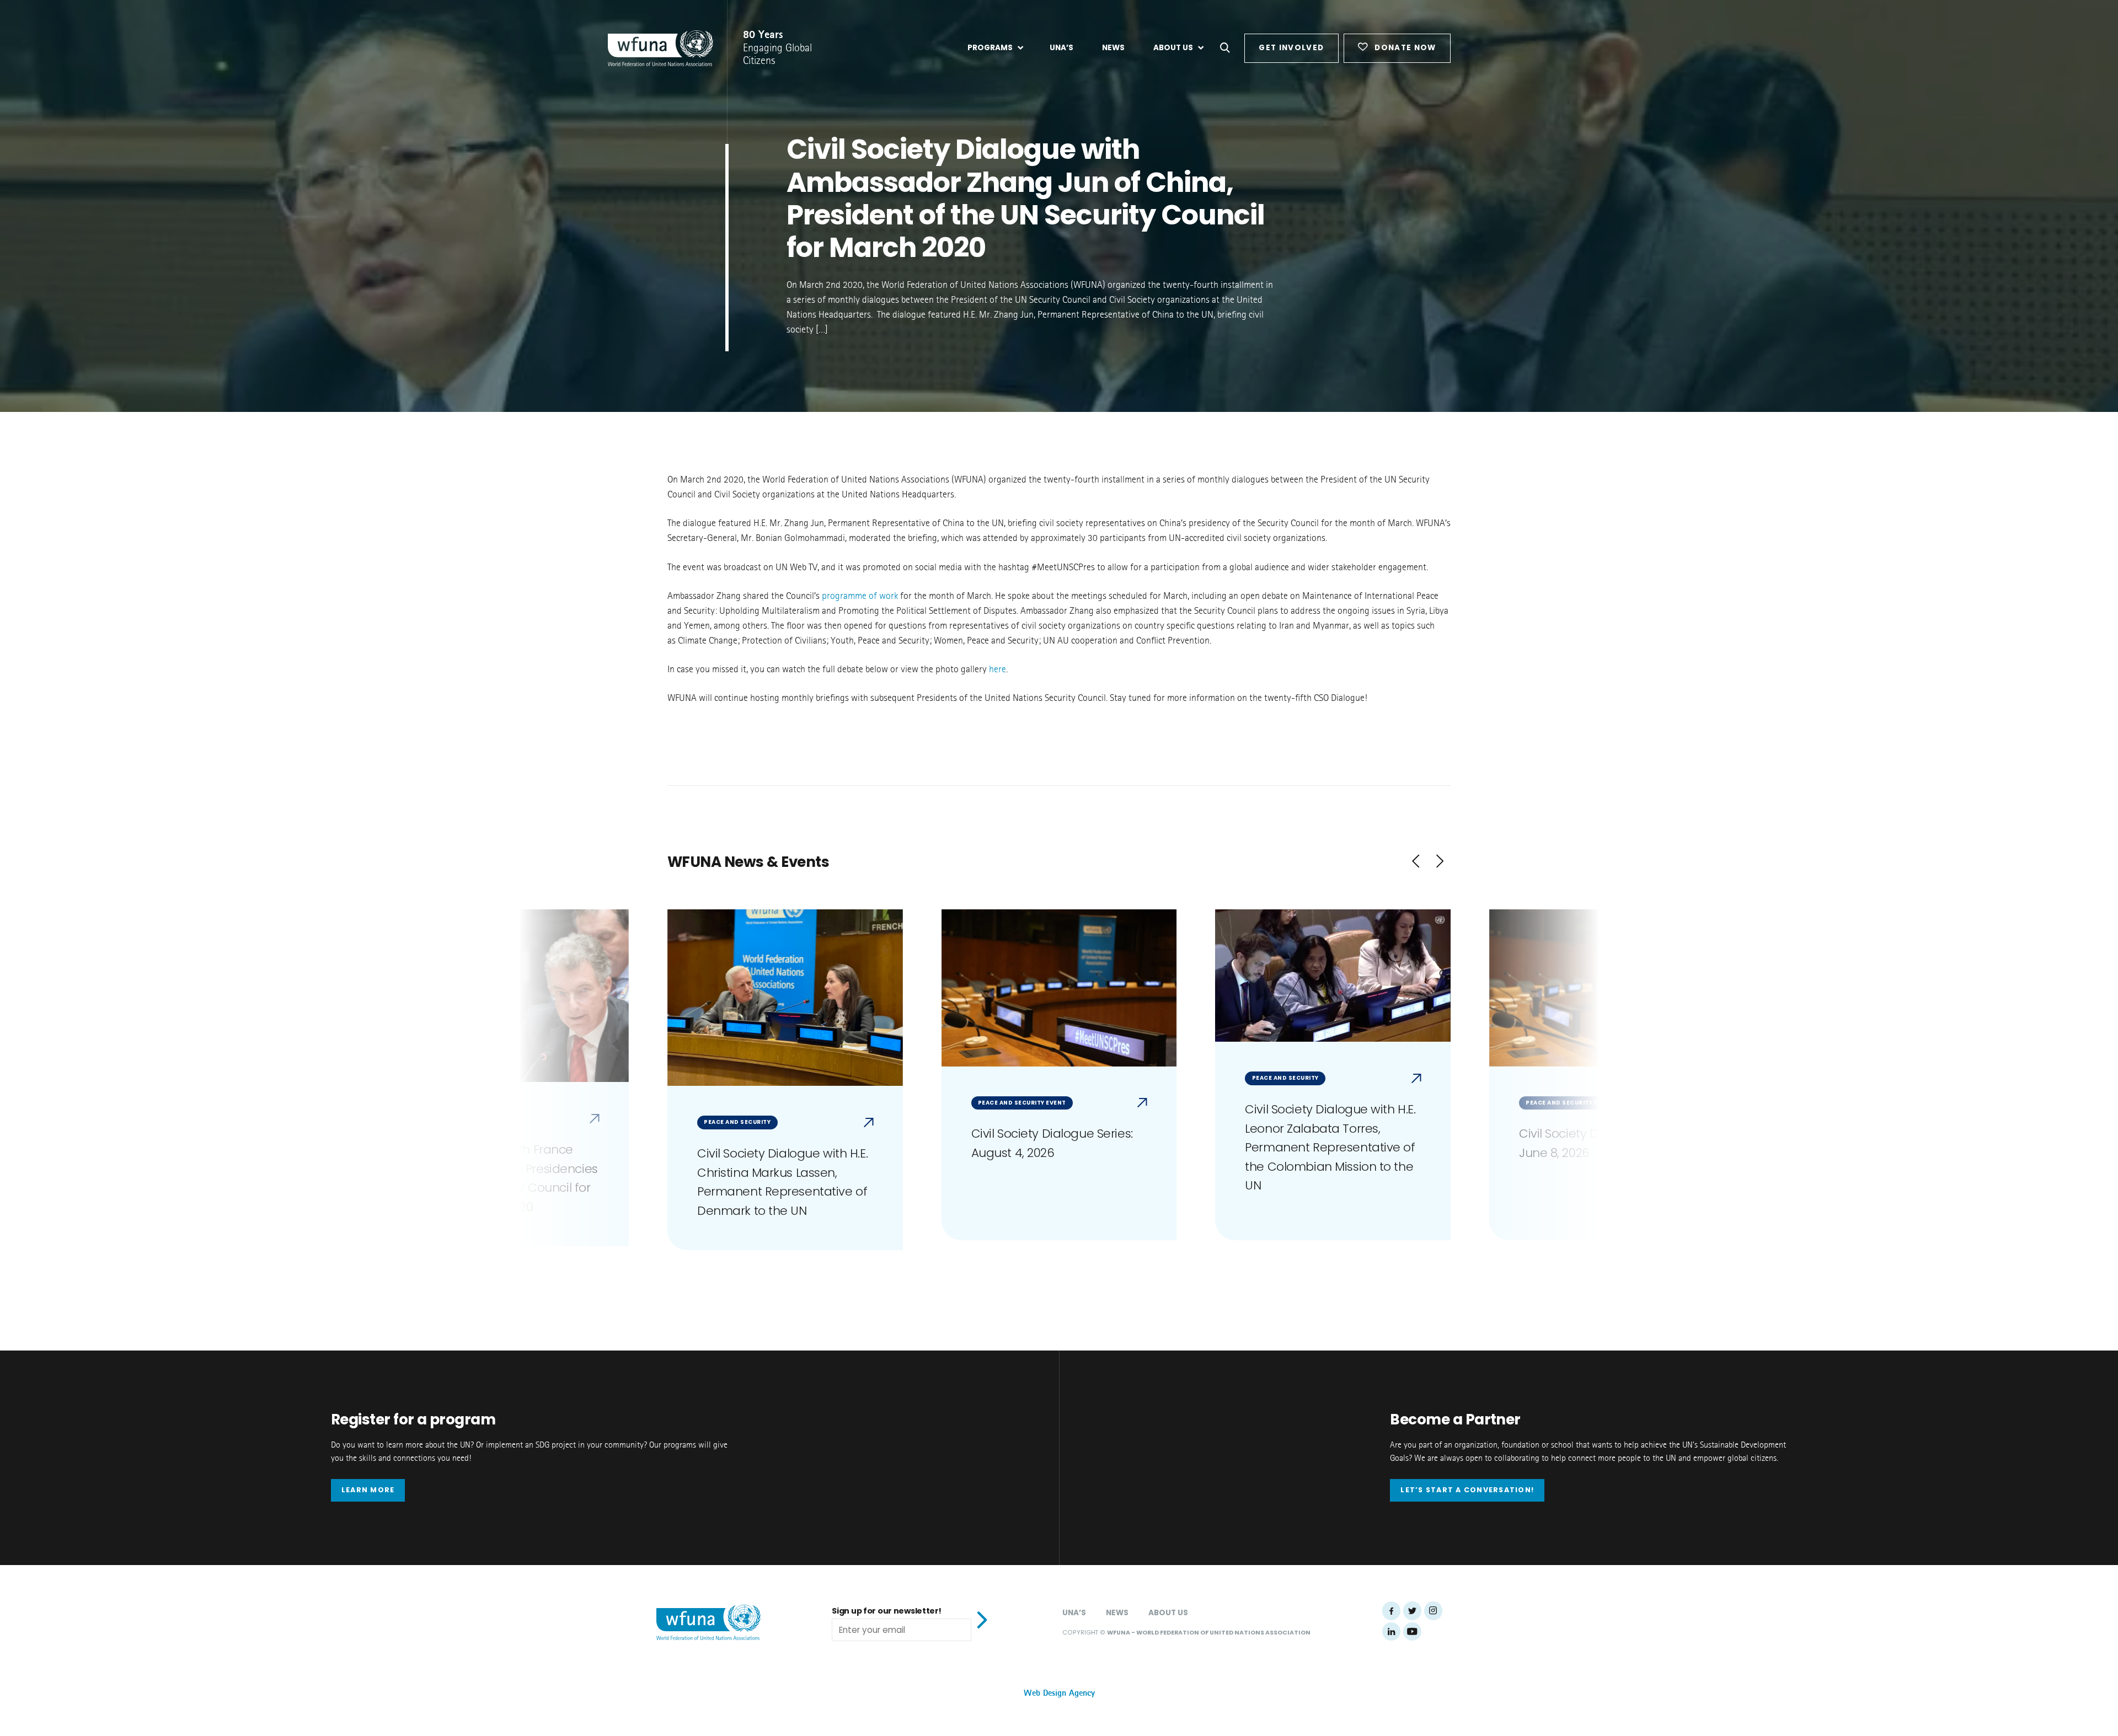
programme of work (860, 596)
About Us (1168, 1613)
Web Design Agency (1059, 1693)
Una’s (1074, 1613)
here (998, 669)
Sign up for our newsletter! (886, 1611)
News (1117, 1613)
